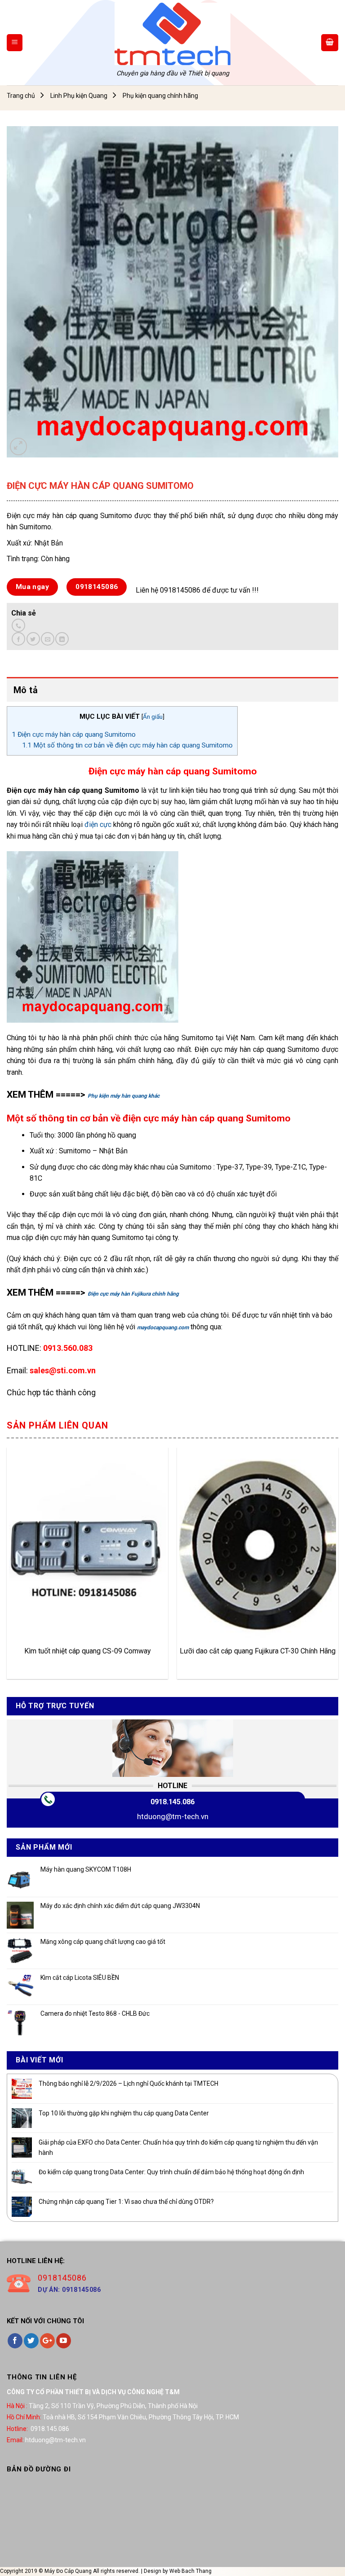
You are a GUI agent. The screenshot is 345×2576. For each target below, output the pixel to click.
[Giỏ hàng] (330, 43)
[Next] (338, 1567)
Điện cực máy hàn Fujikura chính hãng (133, 1294)
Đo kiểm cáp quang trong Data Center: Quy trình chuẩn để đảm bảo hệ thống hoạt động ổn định (171, 2172)
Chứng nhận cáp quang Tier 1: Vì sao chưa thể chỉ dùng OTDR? (126, 2202)
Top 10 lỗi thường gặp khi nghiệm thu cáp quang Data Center (124, 2113)
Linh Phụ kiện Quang (79, 96)
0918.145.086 (172, 1802)
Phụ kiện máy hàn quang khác (124, 1096)
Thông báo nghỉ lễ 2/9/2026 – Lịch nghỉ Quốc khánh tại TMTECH (128, 2084)
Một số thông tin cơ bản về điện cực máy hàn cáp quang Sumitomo (127, 745)
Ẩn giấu (153, 717)
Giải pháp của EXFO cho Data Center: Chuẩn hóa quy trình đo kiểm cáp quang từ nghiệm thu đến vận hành (178, 2147)
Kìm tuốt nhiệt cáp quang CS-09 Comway (88, 1651)
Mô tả (26, 690)
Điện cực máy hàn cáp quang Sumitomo (74, 734)
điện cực (98, 824)
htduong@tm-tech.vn (173, 1816)
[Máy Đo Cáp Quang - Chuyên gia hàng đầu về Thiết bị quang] (172, 34)
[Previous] (7, 1567)
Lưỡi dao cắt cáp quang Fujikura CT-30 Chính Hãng (258, 1651)
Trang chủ (21, 96)
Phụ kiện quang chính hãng (160, 96)
